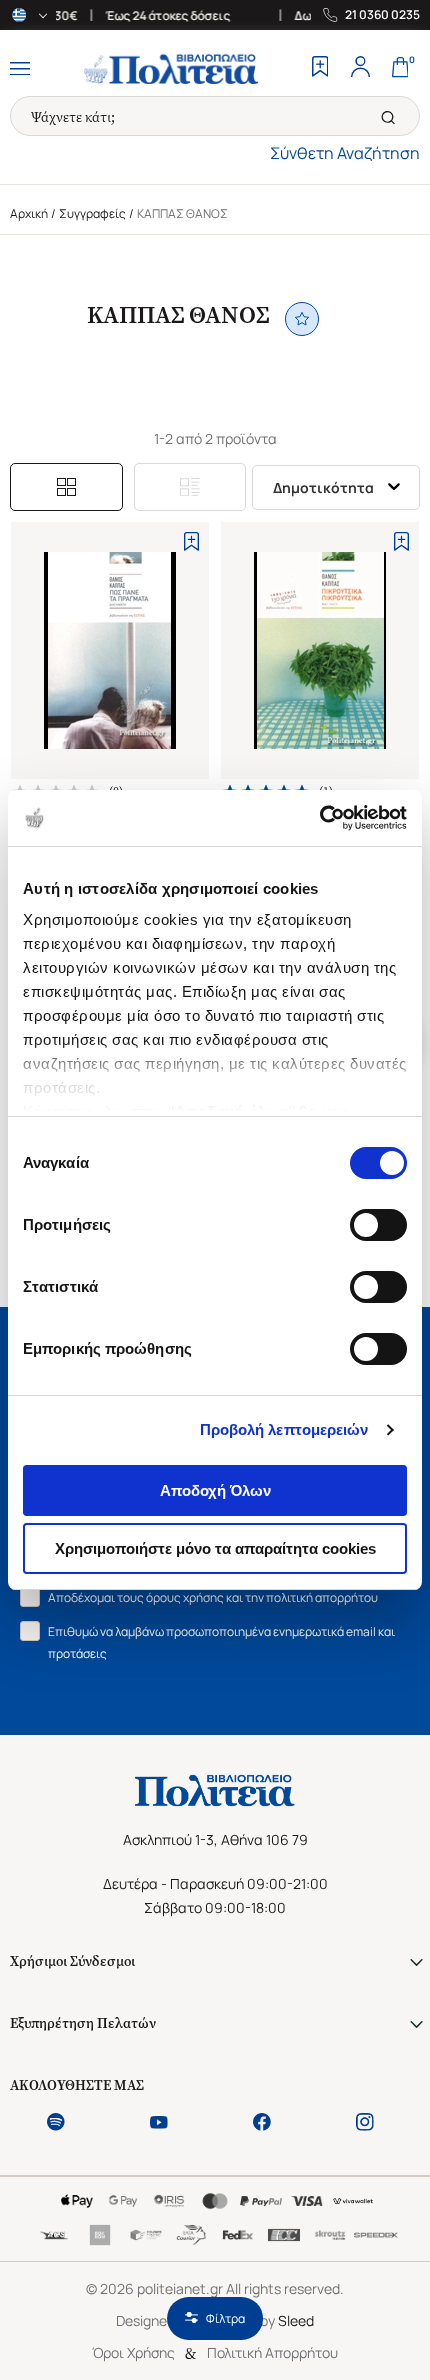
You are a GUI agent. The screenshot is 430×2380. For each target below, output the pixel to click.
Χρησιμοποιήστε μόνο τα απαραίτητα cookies (215, 1548)
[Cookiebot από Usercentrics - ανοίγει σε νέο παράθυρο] (319, 818)
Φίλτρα (225, 2318)
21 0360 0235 (382, 15)
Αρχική (29, 213)
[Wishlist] (320, 69)
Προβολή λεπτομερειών (284, 1429)
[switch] (378, 1225)
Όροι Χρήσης (133, 2352)
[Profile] (360, 69)
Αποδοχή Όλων (215, 1490)
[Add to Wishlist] (191, 541)
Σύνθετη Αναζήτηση (345, 153)
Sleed (296, 2320)
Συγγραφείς (92, 213)
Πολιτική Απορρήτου (272, 2352)
